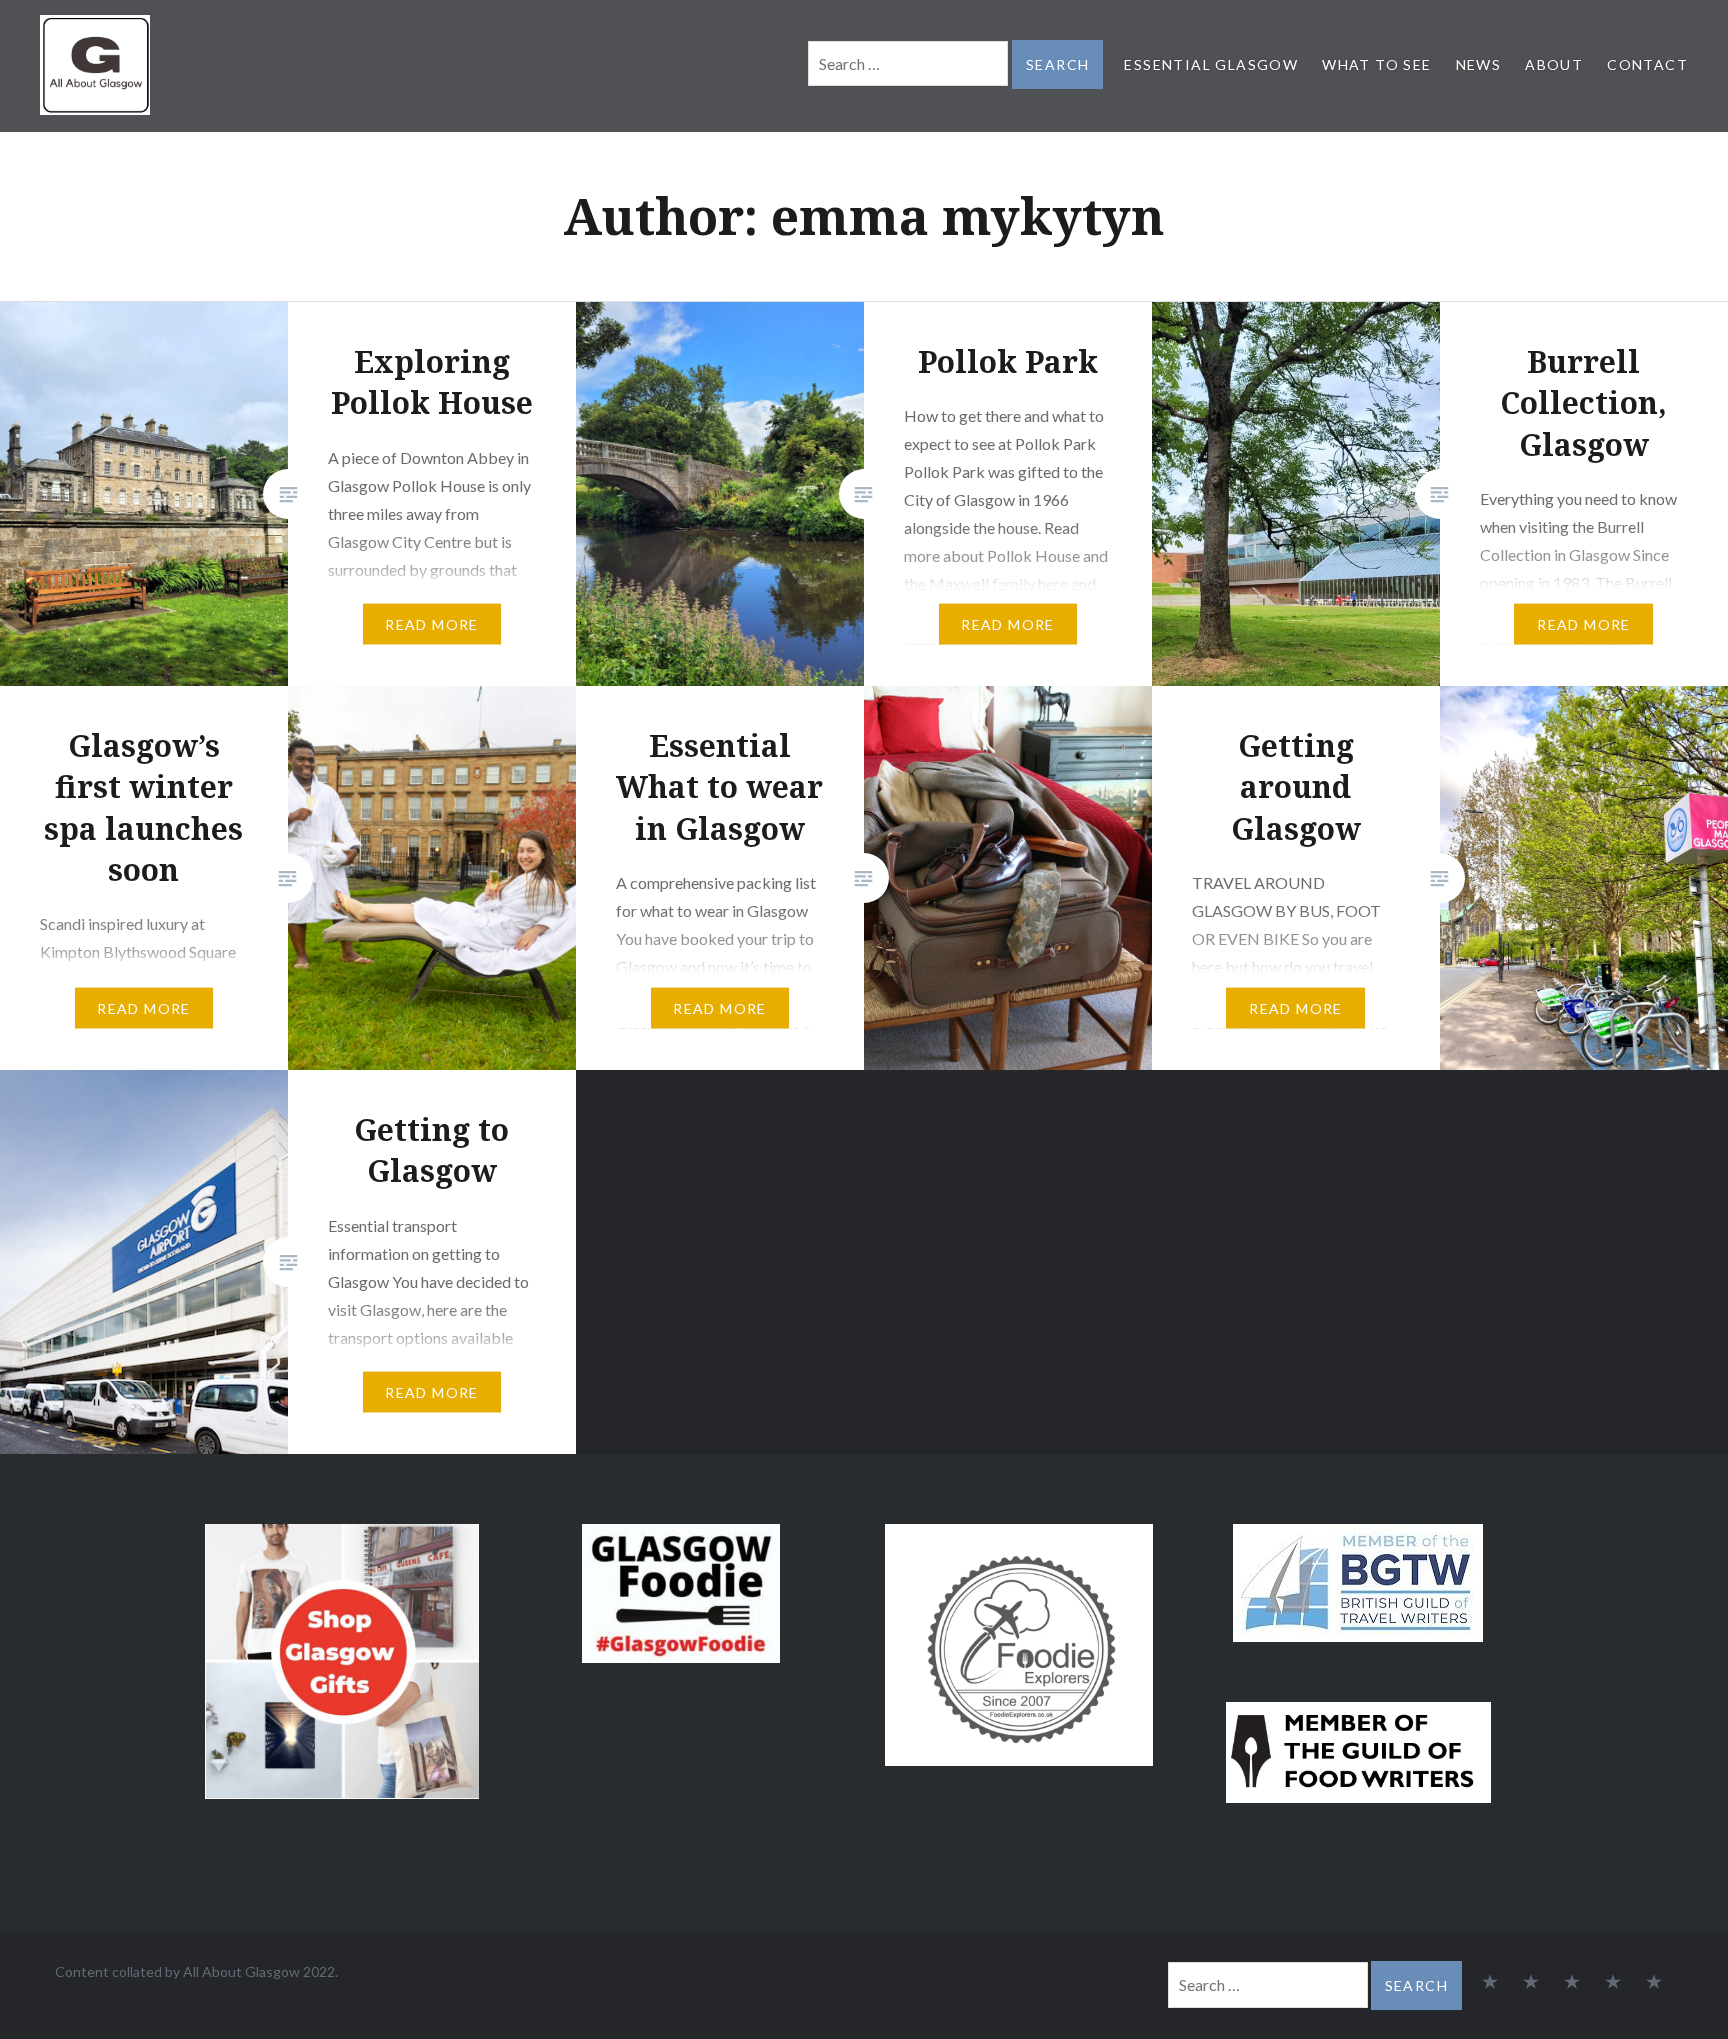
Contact (1647, 64)
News (1479, 64)
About (1554, 64)
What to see (1376, 64)
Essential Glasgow (1211, 64)
